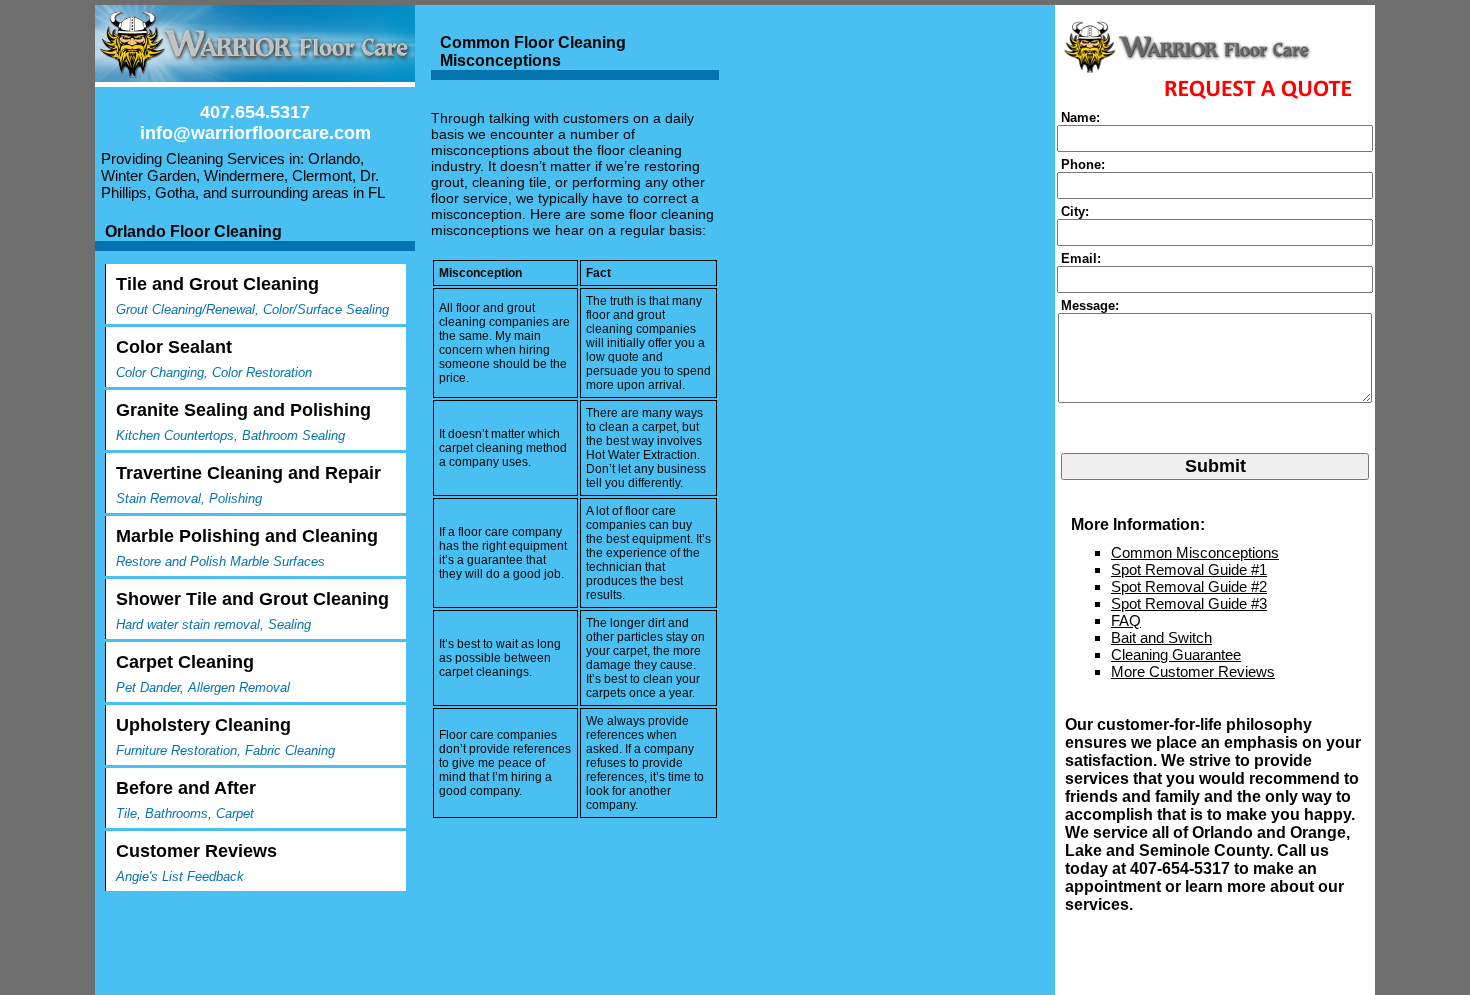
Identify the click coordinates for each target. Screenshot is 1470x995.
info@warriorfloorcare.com (255, 133)
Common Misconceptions (1195, 552)
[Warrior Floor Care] (255, 46)
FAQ (1126, 620)
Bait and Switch (1161, 637)
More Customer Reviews (1193, 671)
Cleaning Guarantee (1176, 654)
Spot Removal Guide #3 (1189, 603)
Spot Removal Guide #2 (1189, 586)
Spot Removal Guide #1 (1189, 569)
